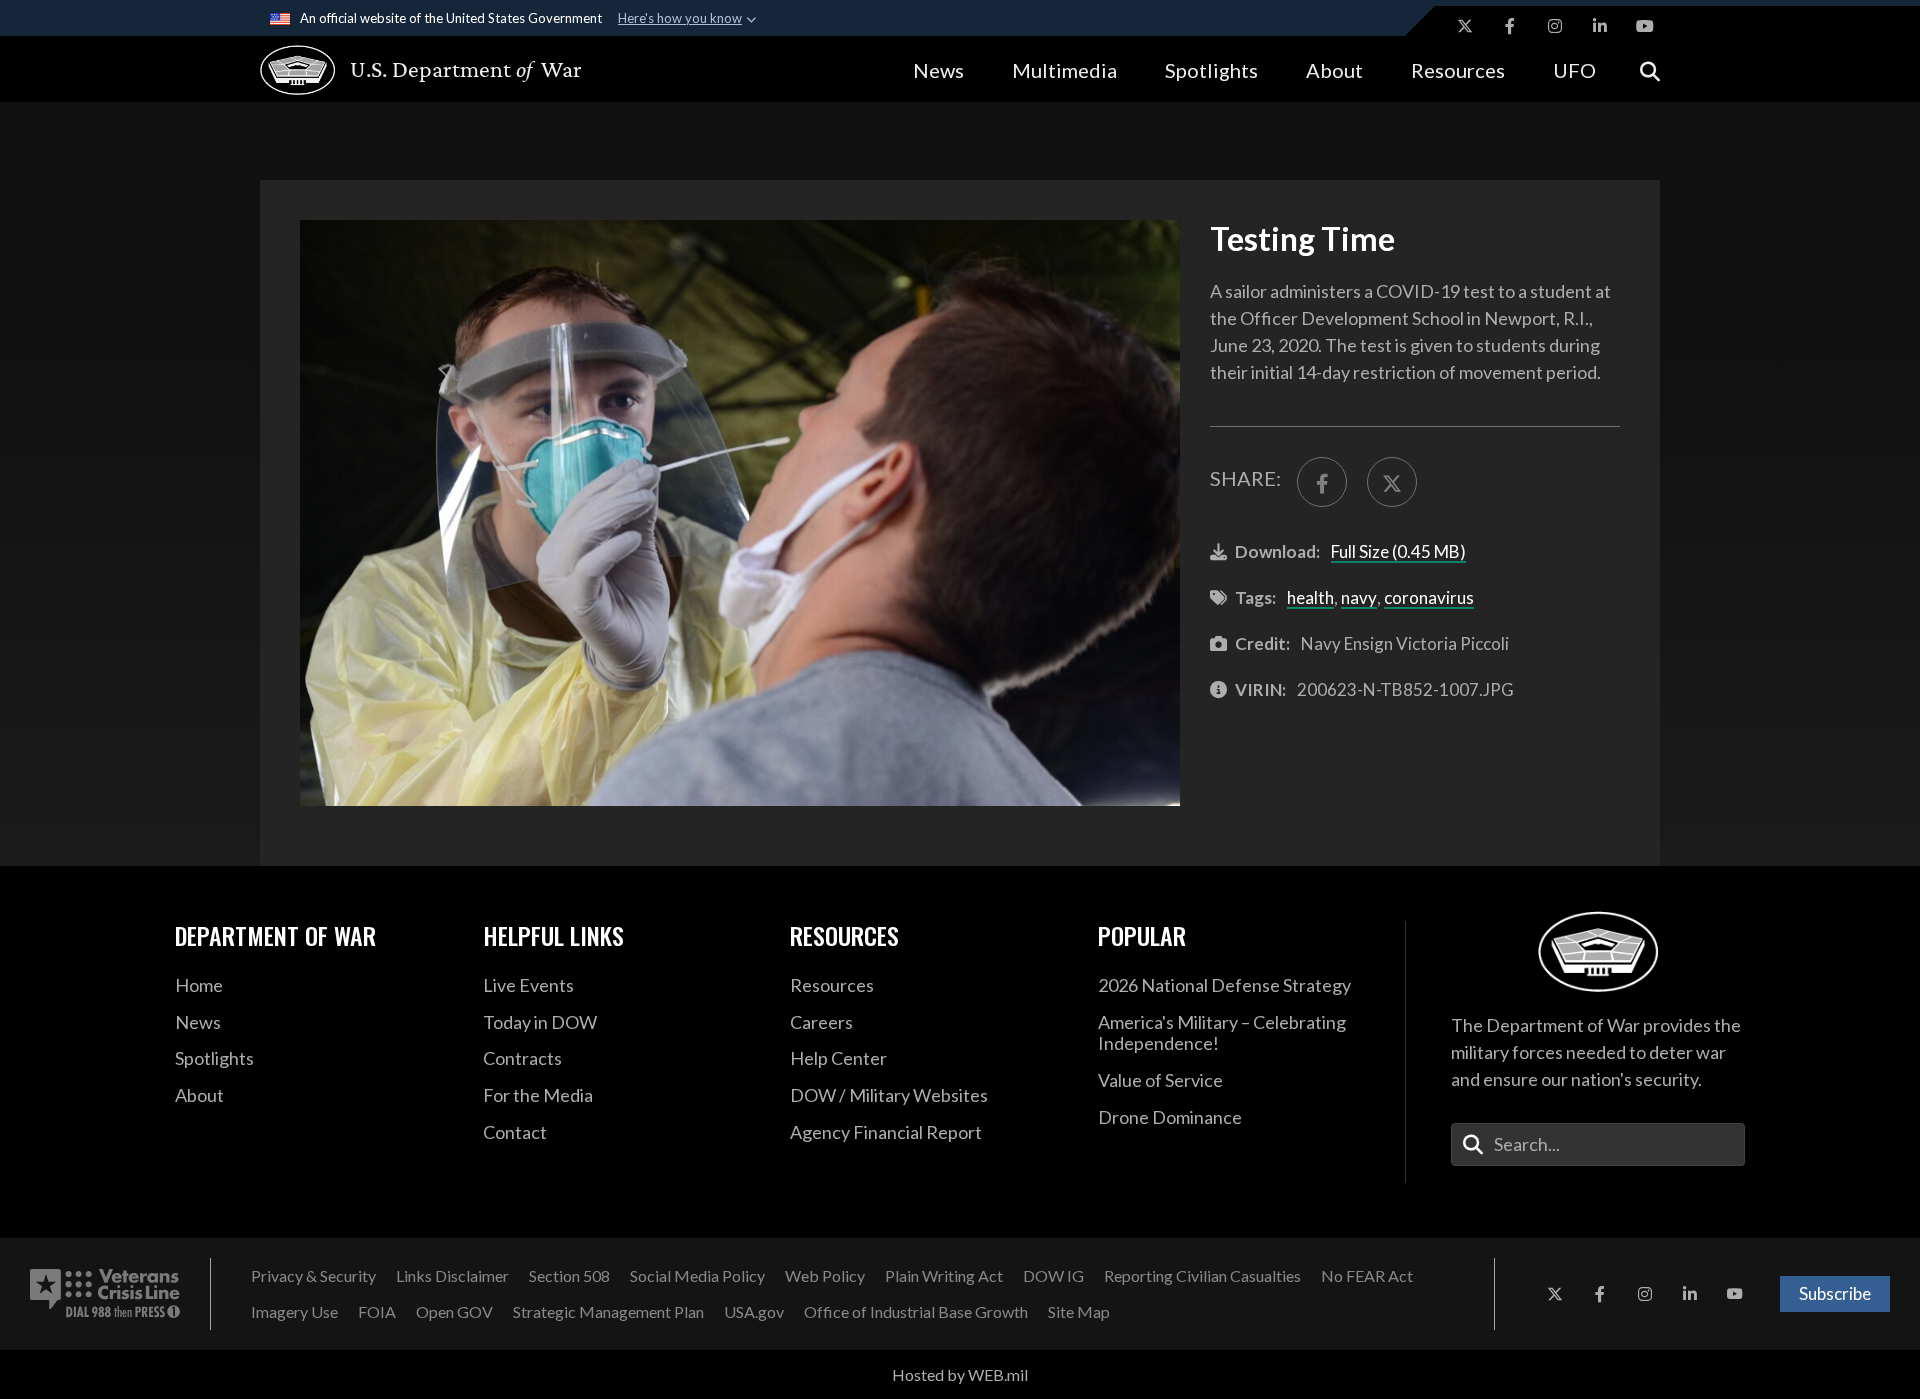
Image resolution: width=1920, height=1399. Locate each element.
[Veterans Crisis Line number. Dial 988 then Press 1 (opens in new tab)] (105, 1294)
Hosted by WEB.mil (960, 1374)
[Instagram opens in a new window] (1555, 26)
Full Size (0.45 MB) (1398, 551)
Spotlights (1211, 70)
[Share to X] (1392, 482)
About (1334, 70)
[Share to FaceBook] (1322, 482)
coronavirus (1429, 597)
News (938, 70)
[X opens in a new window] (1465, 26)
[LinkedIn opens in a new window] (1600, 26)
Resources (1458, 70)
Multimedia (1064, 70)
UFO (1574, 70)
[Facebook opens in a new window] (1510, 26)
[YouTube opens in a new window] (1645, 26)
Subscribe (1835, 1293)
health (1310, 597)
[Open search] (1650, 69)
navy (1359, 597)
